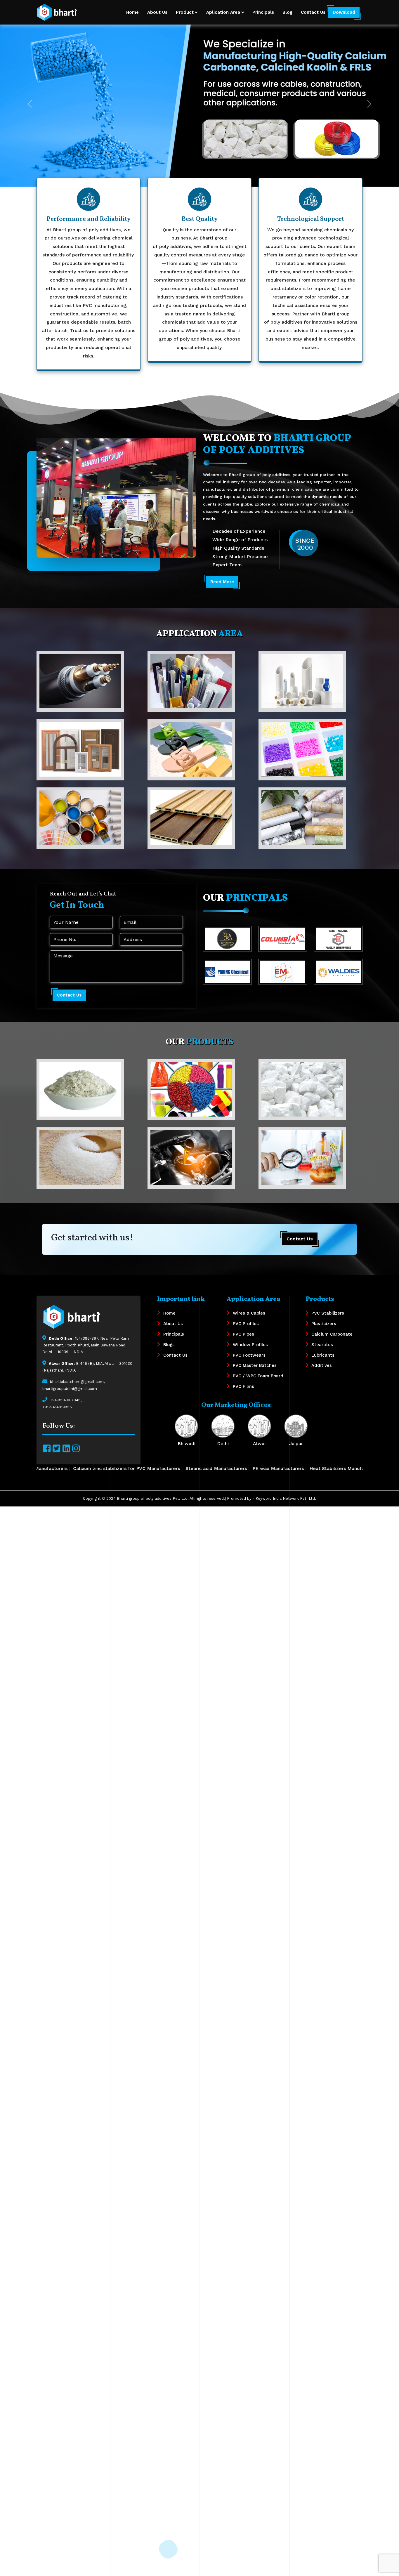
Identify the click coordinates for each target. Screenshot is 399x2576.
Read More (222, 582)
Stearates (322, 1345)
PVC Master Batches (255, 1365)
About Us (157, 12)
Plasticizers (324, 1324)
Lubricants (323, 1355)
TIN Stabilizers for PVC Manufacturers (294, 1468)
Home (132, 12)
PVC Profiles (246, 1324)
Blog (287, 12)
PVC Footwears (249, 1355)
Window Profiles (250, 1345)
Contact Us (313, 12)
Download (344, 12)
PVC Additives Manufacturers (211, 1468)
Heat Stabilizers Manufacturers (137, 1468)
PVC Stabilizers (328, 1313)
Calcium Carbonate (332, 1334)
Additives (322, 1365)
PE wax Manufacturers (70, 1468)
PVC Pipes (243, 1334)
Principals (263, 12)
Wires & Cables (249, 1313)
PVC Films (243, 1386)
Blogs (169, 1345)
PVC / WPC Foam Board (258, 1376)
